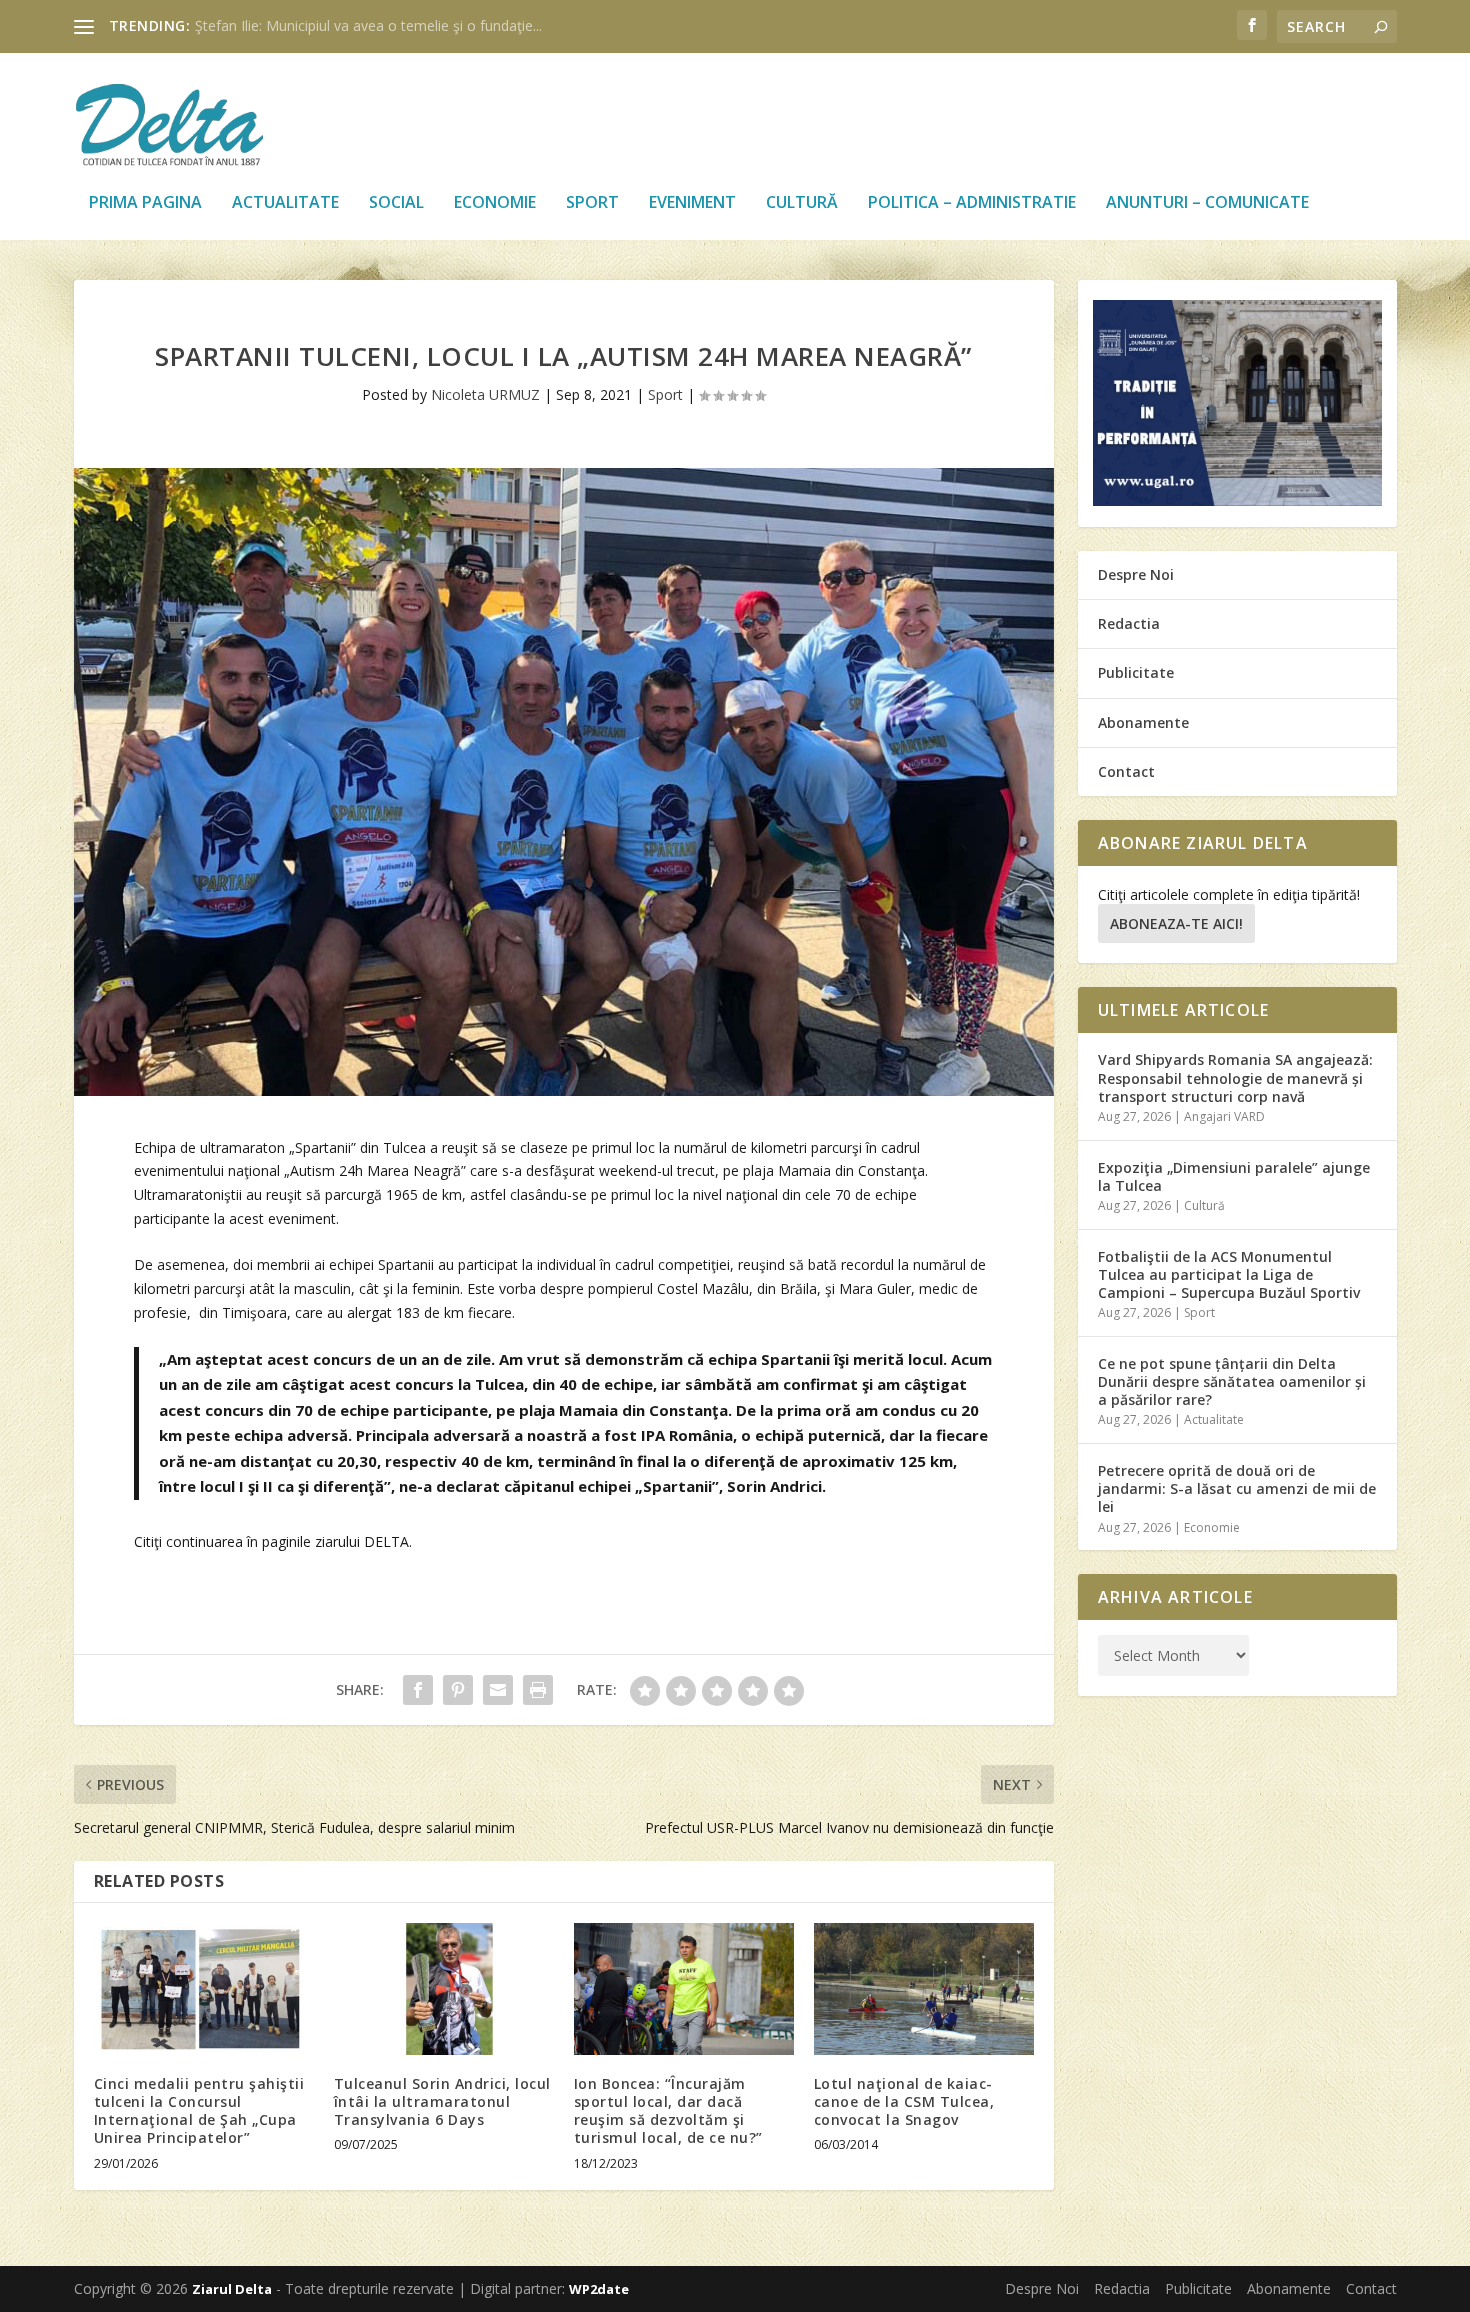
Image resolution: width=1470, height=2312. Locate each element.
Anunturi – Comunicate (1207, 203)
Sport (592, 203)
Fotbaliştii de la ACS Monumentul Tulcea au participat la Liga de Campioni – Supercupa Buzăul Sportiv (1229, 1274)
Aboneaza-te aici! (1176, 923)
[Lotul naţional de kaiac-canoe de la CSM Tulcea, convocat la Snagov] (924, 1989)
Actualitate (285, 203)
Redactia (1129, 623)
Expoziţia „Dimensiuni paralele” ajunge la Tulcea (1234, 1176)
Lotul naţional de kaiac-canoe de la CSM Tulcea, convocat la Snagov (904, 2101)
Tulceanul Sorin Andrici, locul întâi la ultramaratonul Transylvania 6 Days (442, 2101)
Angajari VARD (1224, 1116)
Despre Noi (1136, 574)
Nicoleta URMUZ (485, 394)
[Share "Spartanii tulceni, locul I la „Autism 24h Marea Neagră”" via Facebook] (418, 1690)
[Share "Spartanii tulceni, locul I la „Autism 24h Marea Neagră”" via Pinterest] (458, 1690)
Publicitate (1136, 672)
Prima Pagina (145, 203)
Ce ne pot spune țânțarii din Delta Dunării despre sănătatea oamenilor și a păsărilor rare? (1232, 1381)
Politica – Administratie (972, 203)
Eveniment (692, 203)
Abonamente (1143, 722)
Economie (495, 203)
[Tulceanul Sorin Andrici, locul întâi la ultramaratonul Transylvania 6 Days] (444, 1989)
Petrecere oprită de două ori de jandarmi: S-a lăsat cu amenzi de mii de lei (1237, 1488)
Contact (1126, 771)
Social (396, 203)
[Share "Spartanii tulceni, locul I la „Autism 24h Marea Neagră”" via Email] (498, 1690)
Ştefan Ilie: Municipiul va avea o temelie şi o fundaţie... (368, 25)
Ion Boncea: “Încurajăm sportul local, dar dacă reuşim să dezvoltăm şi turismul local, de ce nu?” (668, 2111)
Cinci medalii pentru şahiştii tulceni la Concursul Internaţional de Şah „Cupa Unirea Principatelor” (199, 2111)
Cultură (802, 203)
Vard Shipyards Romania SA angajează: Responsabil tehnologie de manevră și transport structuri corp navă (1235, 1077)
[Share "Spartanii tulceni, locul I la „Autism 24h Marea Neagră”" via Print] (538, 1690)
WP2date (599, 2289)
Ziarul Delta (232, 2289)
